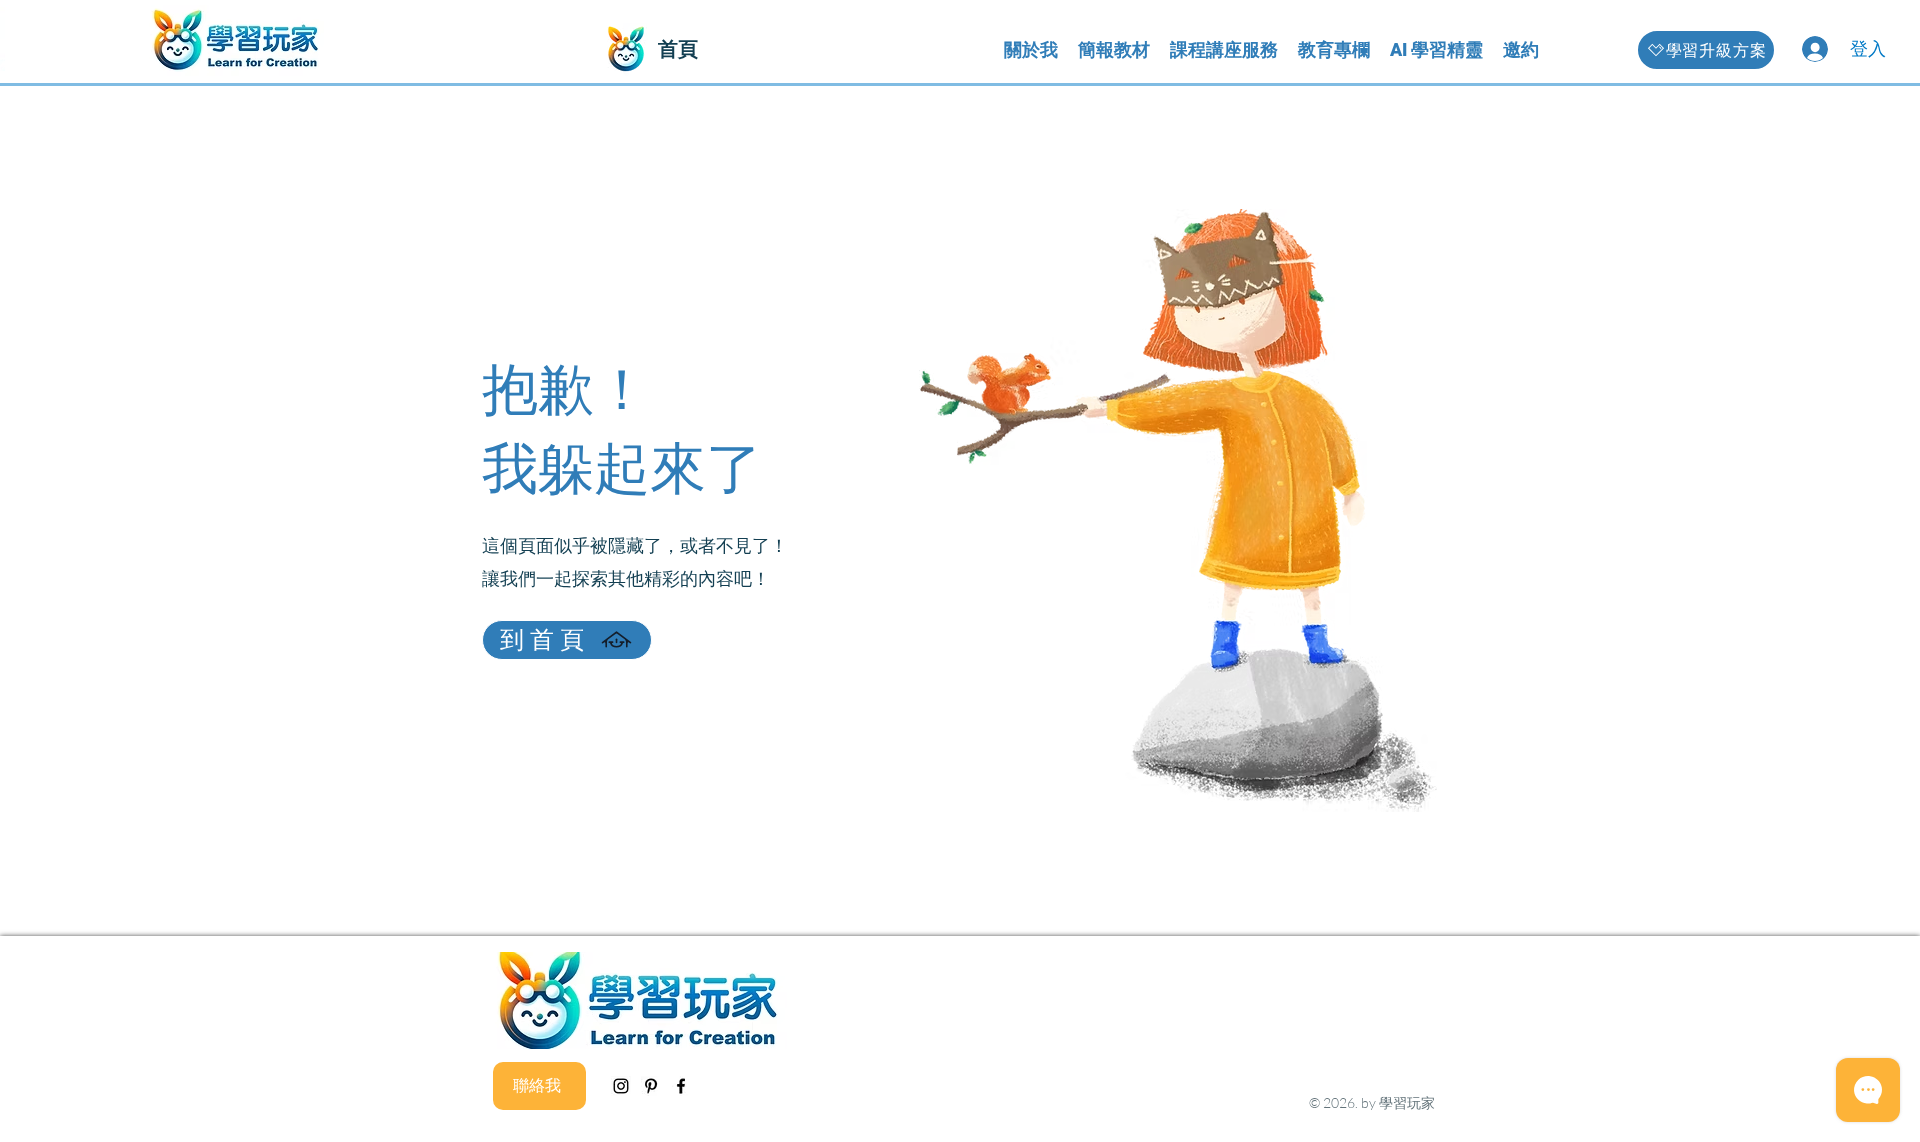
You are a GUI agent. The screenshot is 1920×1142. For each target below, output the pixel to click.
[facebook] (681, 1086)
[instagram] (621, 1086)
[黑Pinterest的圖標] (651, 1086)
